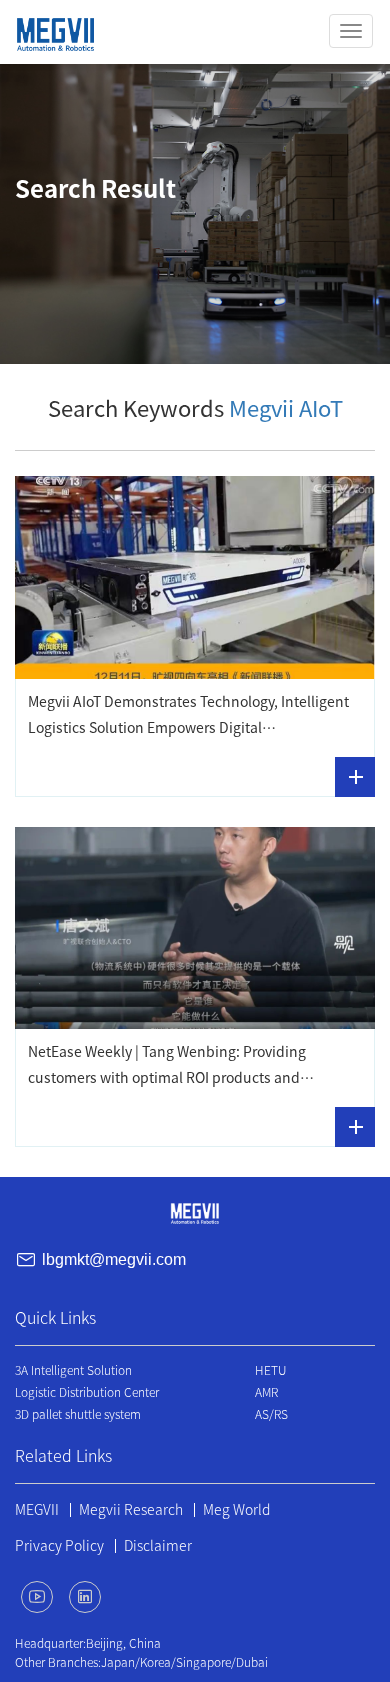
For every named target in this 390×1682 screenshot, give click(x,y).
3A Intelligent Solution (73, 1370)
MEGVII (37, 1510)
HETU (270, 1370)
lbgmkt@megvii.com (114, 1260)
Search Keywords (195, 409)
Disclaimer (158, 1546)
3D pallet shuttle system (78, 1414)
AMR (266, 1392)
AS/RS (271, 1414)
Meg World (236, 1510)
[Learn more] (355, 777)
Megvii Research (131, 1510)
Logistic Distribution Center (87, 1392)
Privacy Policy (59, 1546)
